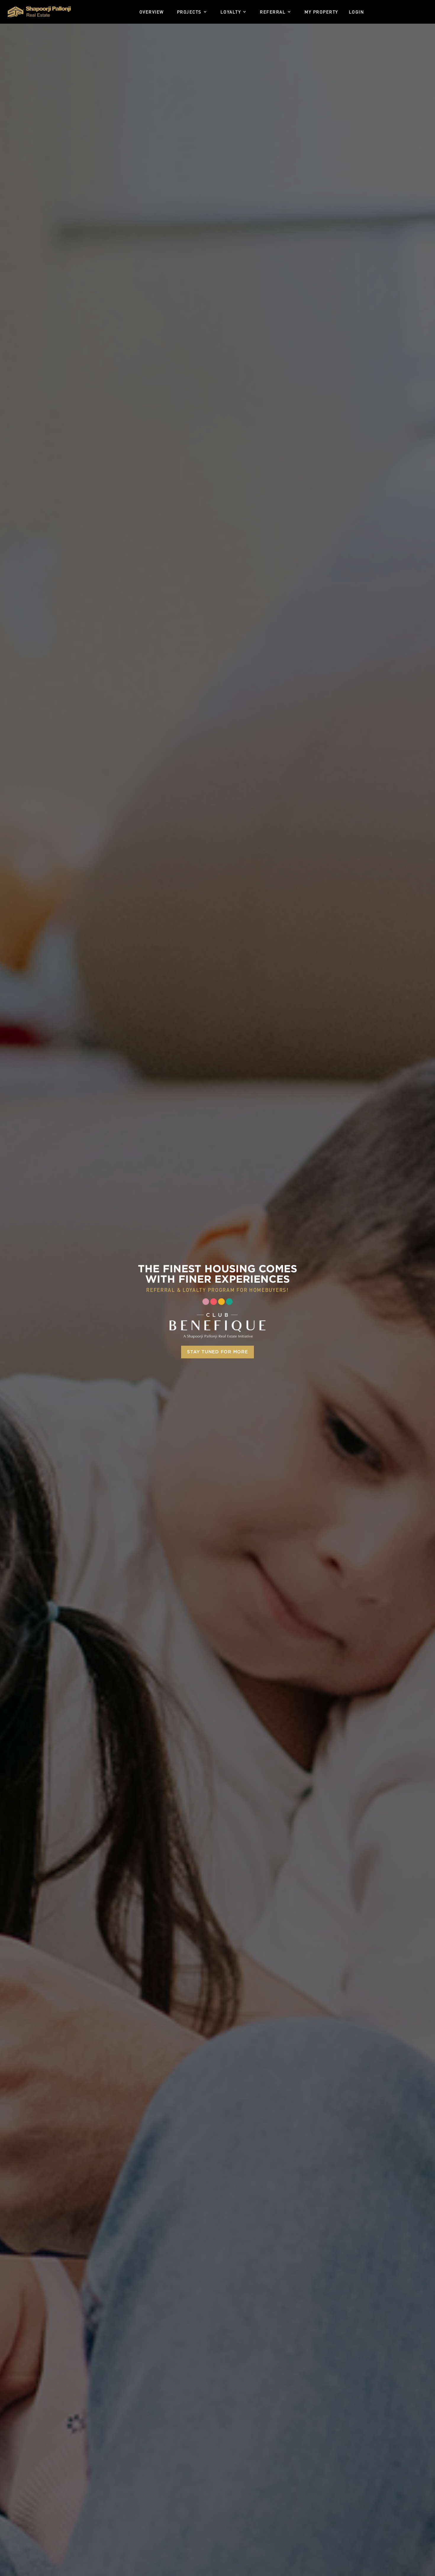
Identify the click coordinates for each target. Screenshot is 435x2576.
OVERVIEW (152, 12)
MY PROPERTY (321, 12)
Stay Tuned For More (217, 1352)
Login (357, 12)
